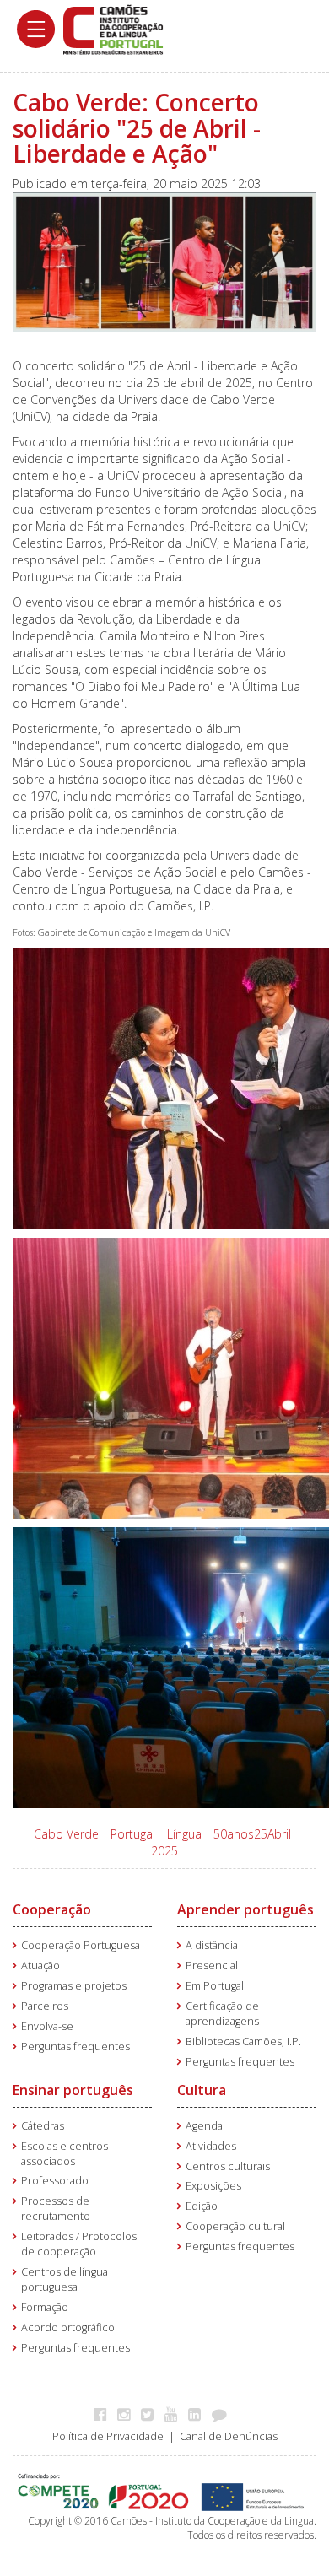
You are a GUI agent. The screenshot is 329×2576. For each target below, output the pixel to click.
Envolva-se (47, 2026)
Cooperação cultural (235, 2226)
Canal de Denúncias (229, 2436)
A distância (212, 1945)
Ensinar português (73, 2090)
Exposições (213, 2186)
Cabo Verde (66, 1834)
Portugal (133, 1834)
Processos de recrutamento (56, 2209)
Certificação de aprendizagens (222, 2014)
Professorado (55, 2181)
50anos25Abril (252, 1834)
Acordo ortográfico (68, 2328)
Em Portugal (215, 1986)
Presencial (212, 1966)
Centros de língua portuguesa (65, 2279)
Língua (184, 1834)
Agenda (204, 2126)
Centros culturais (228, 2166)
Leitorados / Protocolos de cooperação (79, 2244)
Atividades (211, 2146)
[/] (113, 28)
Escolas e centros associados (65, 2154)
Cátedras (43, 2126)
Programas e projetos (74, 1986)
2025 (164, 1851)
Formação (45, 2307)
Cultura (202, 2090)
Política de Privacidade (108, 2436)
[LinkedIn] (199, 2414)
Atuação (40, 1966)
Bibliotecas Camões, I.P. (243, 2041)
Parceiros (45, 2006)
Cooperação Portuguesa (81, 1945)
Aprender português (245, 1909)
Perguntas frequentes (76, 2047)
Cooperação (52, 1909)
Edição (202, 2206)
